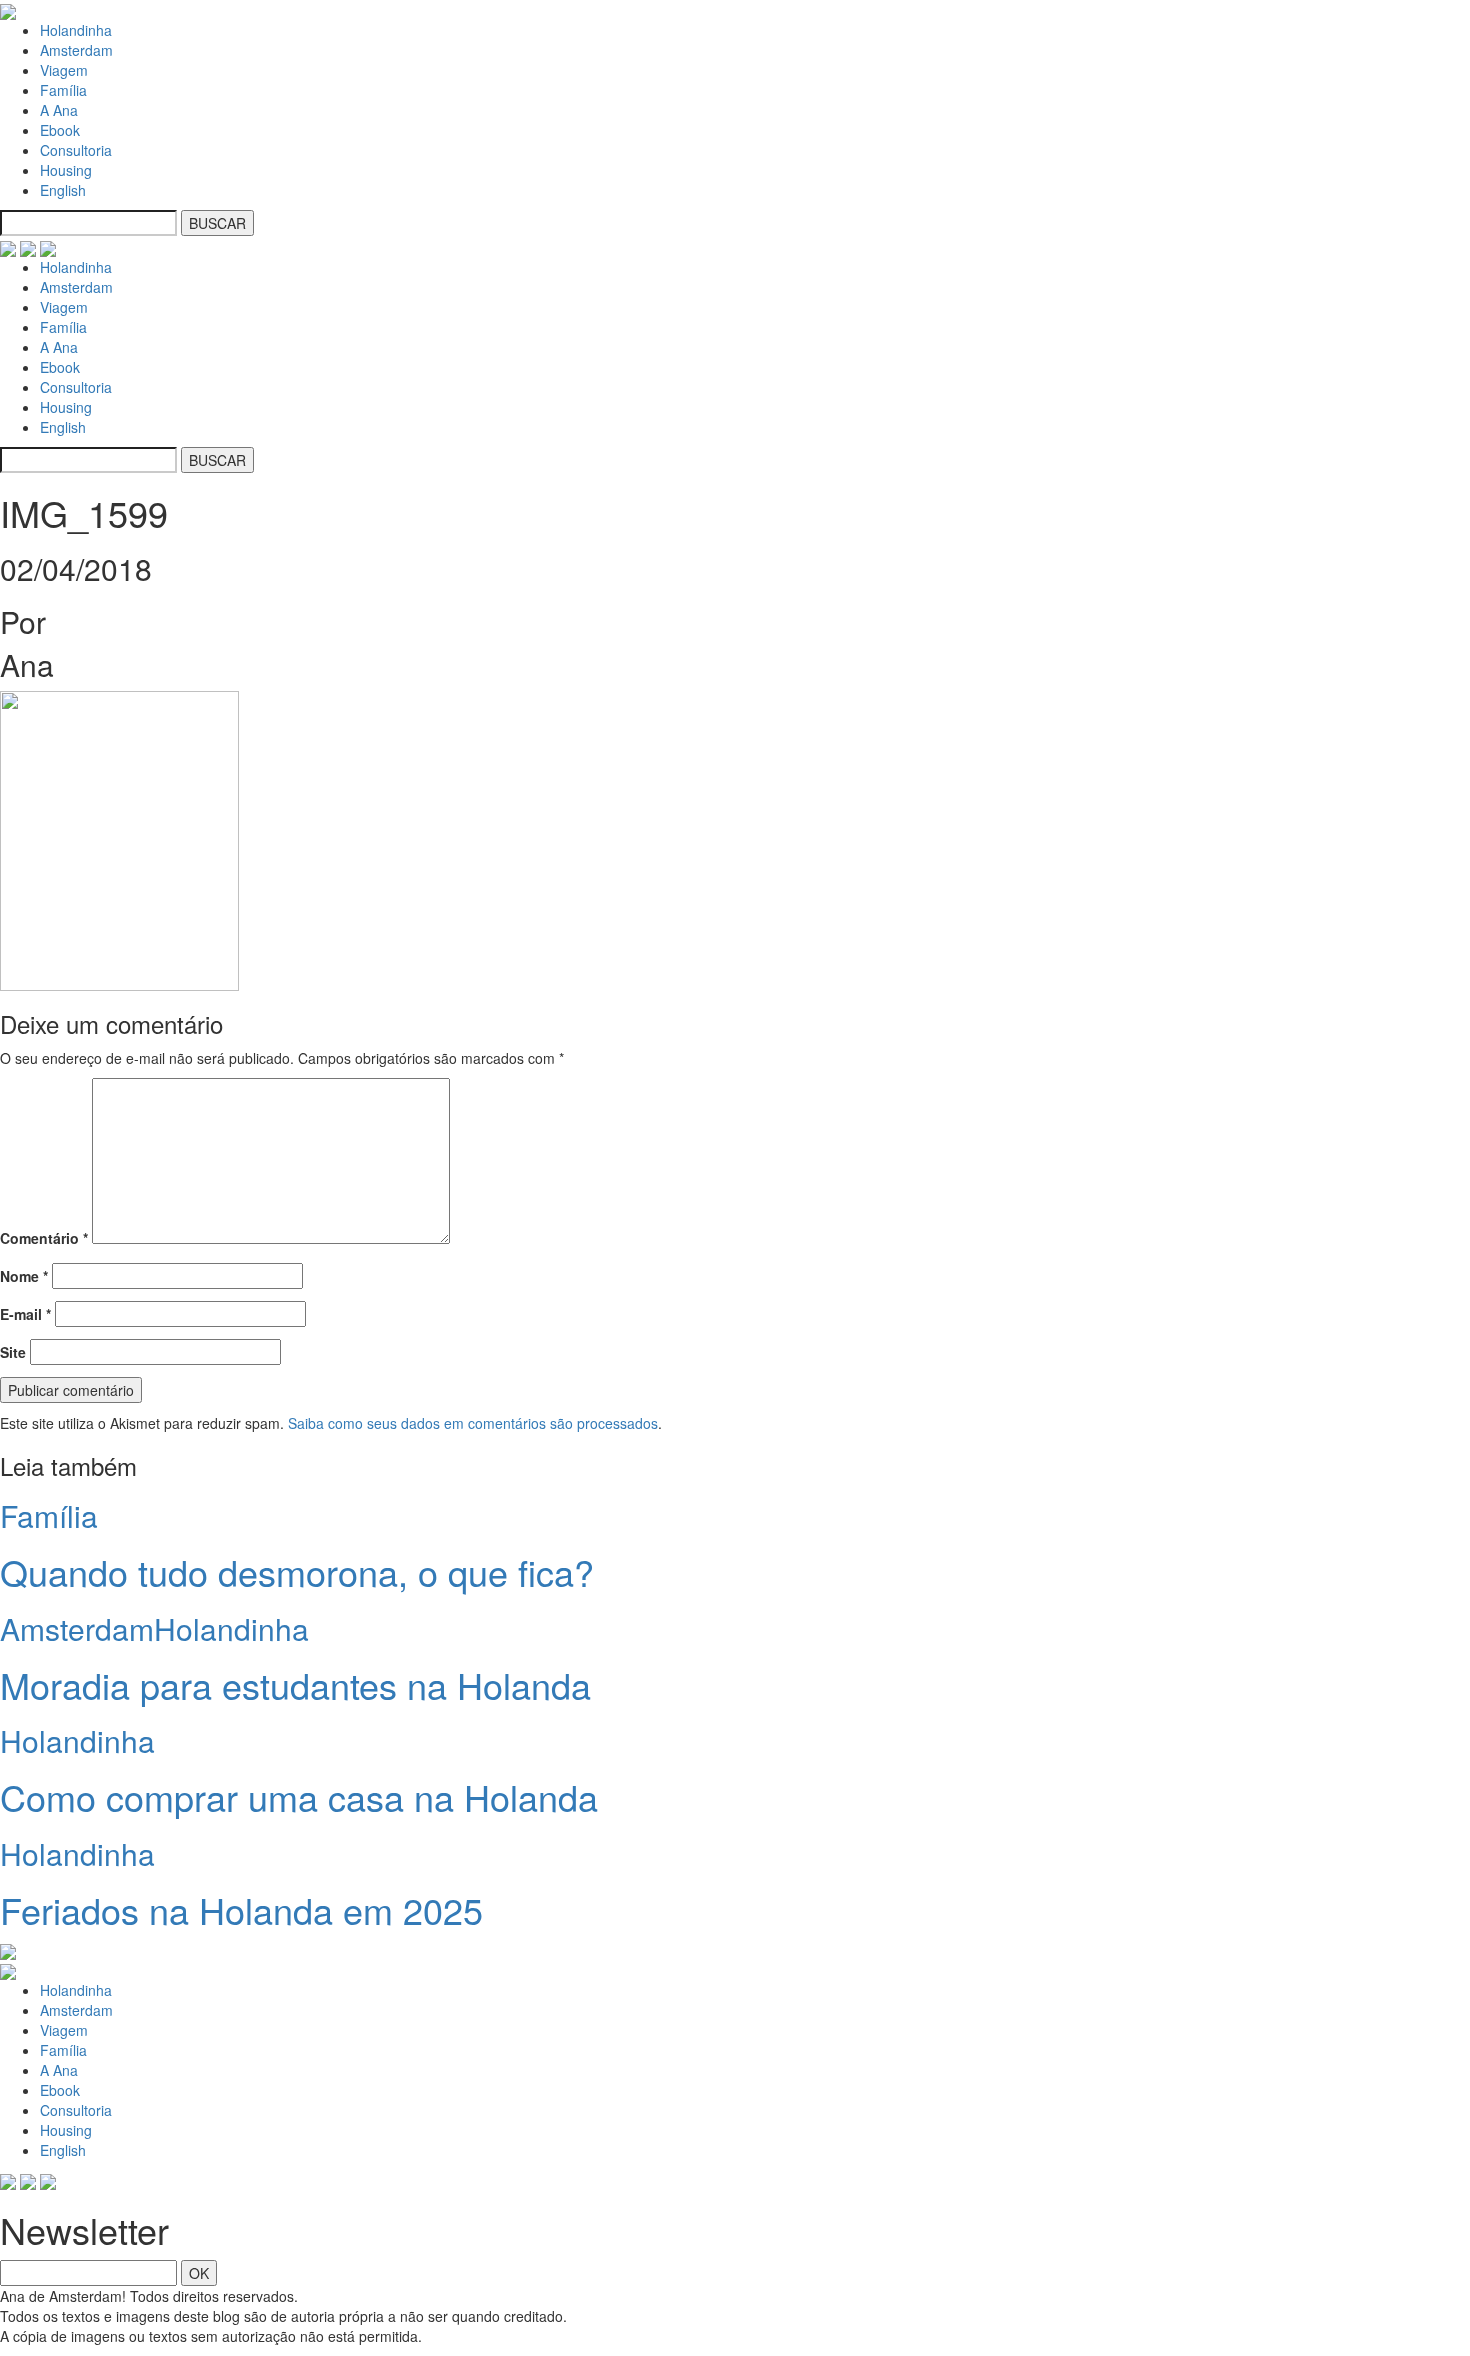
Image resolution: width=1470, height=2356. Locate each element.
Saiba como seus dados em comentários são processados (473, 1423)
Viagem (64, 70)
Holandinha (76, 30)
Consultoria (76, 150)
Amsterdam (76, 50)
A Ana (59, 110)
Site (13, 1352)
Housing (66, 170)
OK (199, 2273)
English (63, 190)
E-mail (25, 1314)
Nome (24, 1276)
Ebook (60, 130)
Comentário (44, 1238)
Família (63, 90)
